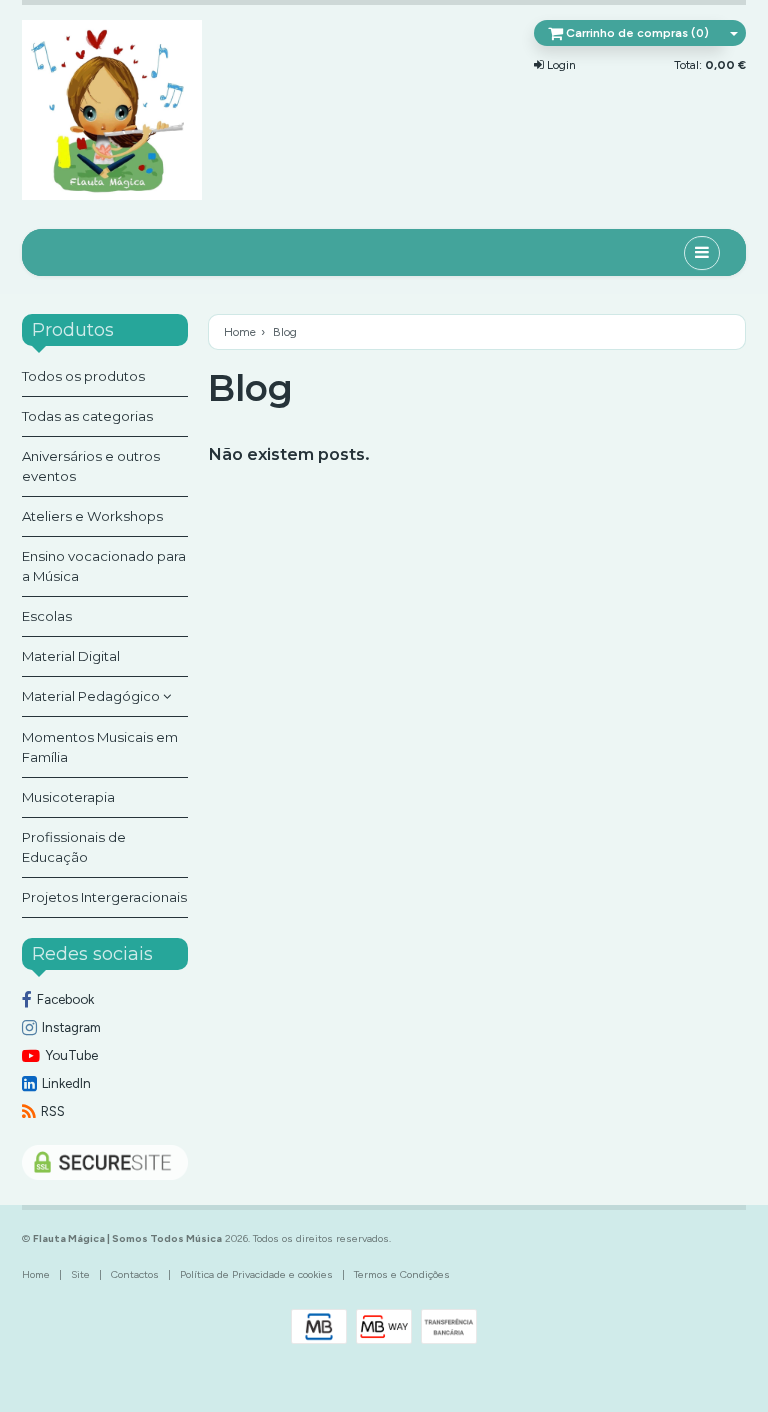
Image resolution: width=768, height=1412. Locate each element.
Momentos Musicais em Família (100, 747)
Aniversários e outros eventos (91, 466)
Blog (250, 388)
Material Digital (71, 656)
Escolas (47, 616)
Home (240, 332)
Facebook (65, 999)
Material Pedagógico (92, 696)
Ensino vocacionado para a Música (104, 566)
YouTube (71, 1055)
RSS (53, 1111)
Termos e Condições (402, 1274)
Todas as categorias (87, 416)
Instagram (71, 1027)
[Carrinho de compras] (734, 33)
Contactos (135, 1274)
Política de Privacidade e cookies (256, 1274)
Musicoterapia (68, 797)
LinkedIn (66, 1083)
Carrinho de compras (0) (636, 33)
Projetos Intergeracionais (104, 897)
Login (560, 65)
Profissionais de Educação (74, 847)
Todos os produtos (83, 376)
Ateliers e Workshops (92, 516)
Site (80, 1274)
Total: (710, 65)
